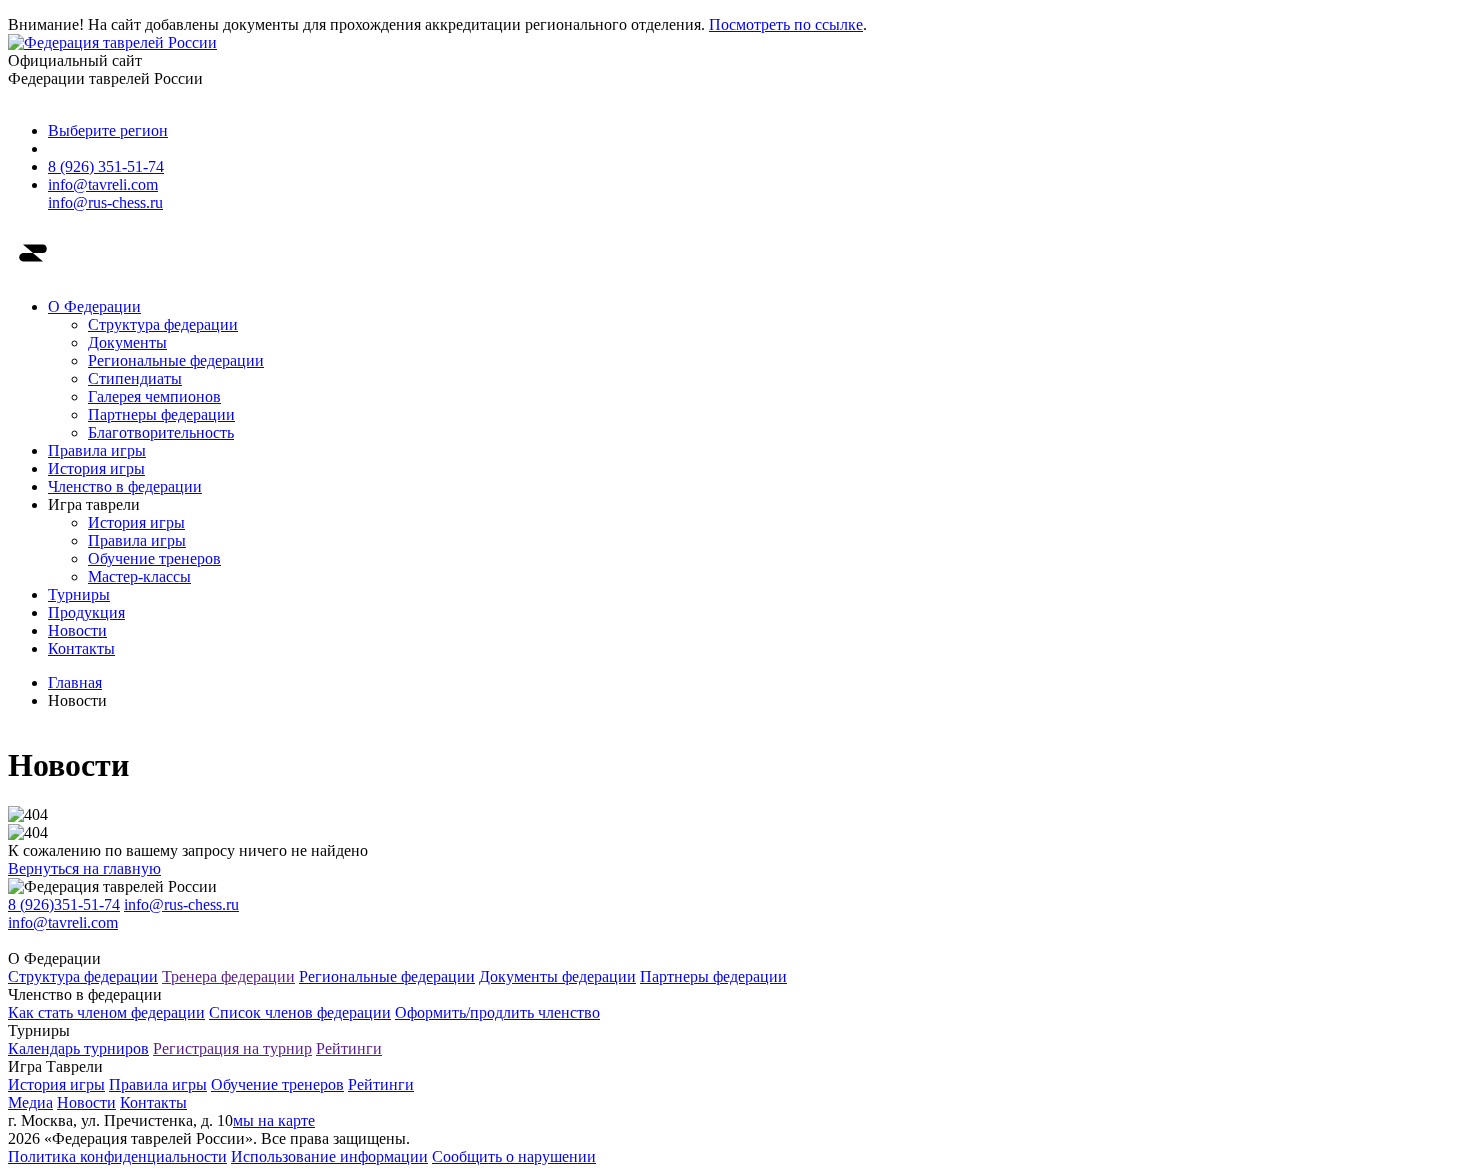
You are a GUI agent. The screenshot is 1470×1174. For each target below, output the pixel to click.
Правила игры (97, 450)
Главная (75, 682)
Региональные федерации (176, 360)
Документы (127, 342)
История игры (96, 468)
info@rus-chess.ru (105, 202)
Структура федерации (163, 324)
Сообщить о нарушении (514, 1156)
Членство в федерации (125, 486)
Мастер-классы (139, 576)
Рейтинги (349, 1048)
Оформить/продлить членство (497, 1012)
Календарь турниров (78, 1048)
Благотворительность (161, 432)
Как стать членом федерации (106, 1012)
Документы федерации (557, 976)
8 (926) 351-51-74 (106, 166)
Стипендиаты (135, 378)
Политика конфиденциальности (117, 1156)
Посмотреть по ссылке (786, 24)
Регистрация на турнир (232, 1048)
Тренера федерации (228, 976)
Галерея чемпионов (154, 396)
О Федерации (94, 306)
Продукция (86, 612)
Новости (77, 630)
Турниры (79, 594)
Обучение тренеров (154, 558)
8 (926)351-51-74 (64, 904)
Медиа (30, 1102)
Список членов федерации (300, 1012)
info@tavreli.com (103, 184)
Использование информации (329, 1156)
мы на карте (274, 1120)
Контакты (81, 648)
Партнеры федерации (161, 414)
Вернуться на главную (84, 868)
